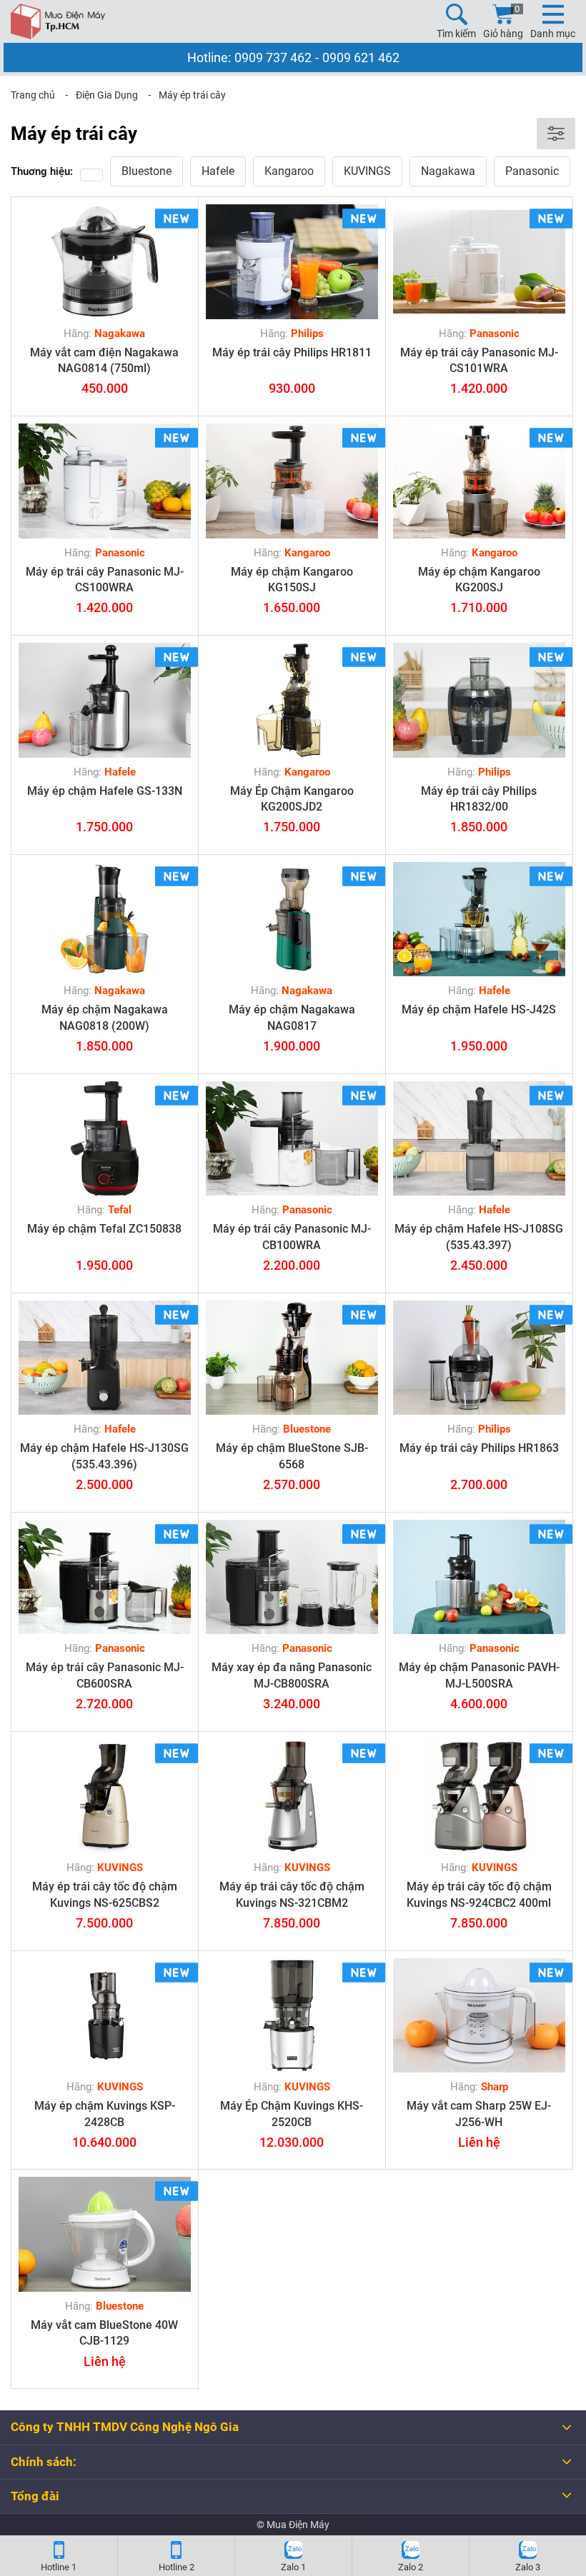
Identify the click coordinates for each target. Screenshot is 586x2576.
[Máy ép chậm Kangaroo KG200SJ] (479, 481)
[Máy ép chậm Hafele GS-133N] (105, 700)
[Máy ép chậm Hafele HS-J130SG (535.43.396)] (105, 1358)
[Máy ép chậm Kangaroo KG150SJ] (292, 481)
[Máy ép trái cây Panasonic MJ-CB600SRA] (105, 1577)
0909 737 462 (273, 57)
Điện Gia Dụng (107, 95)
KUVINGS (367, 171)
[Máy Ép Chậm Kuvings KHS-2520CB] (292, 2016)
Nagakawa (448, 171)
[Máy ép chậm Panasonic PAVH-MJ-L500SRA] (479, 1577)
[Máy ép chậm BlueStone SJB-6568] (292, 1358)
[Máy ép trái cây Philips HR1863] (479, 1358)
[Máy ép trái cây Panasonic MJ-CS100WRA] (105, 481)
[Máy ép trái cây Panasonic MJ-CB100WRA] (292, 1139)
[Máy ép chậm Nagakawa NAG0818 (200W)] (105, 919)
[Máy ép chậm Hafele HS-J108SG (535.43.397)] (479, 1139)
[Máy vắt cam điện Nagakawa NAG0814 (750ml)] (105, 262)
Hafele (218, 171)
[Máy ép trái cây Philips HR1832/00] (479, 700)
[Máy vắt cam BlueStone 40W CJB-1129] (105, 2234)
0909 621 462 (361, 57)
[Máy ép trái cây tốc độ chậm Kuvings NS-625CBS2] (105, 1796)
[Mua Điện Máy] (58, 21)
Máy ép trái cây (192, 95)
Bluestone (146, 171)
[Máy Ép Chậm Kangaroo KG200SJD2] (292, 700)
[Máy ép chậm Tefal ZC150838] (105, 1139)
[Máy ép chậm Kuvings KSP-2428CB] (105, 2016)
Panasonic (532, 171)
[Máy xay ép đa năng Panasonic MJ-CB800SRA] (292, 1577)
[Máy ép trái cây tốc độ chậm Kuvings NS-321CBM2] (292, 1796)
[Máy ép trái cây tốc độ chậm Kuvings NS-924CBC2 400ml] (479, 1796)
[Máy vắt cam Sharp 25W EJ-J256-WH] (479, 2016)
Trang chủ (33, 95)
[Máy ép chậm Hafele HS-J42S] (479, 919)
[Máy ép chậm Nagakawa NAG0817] (292, 919)
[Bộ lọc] (556, 134)
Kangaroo (289, 171)
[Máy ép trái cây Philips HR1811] (292, 262)
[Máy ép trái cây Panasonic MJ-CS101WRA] (479, 262)
